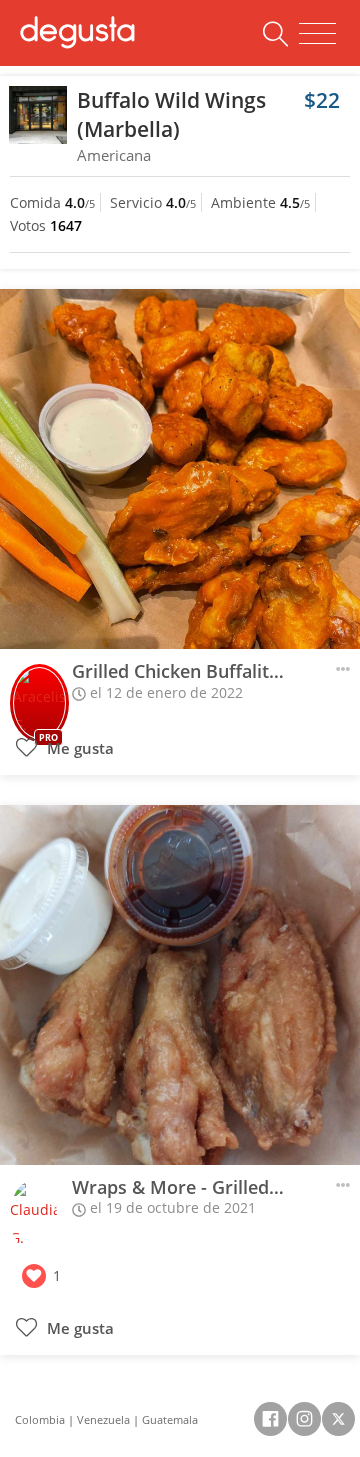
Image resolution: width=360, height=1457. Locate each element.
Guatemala (170, 1419)
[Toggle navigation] (317, 34)
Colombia (40, 1419)
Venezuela (103, 1419)
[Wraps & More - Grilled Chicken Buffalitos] (180, 985)
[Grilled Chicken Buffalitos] (180, 469)
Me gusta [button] (78, 748)
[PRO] (39, 694)
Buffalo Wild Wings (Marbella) (171, 114)
